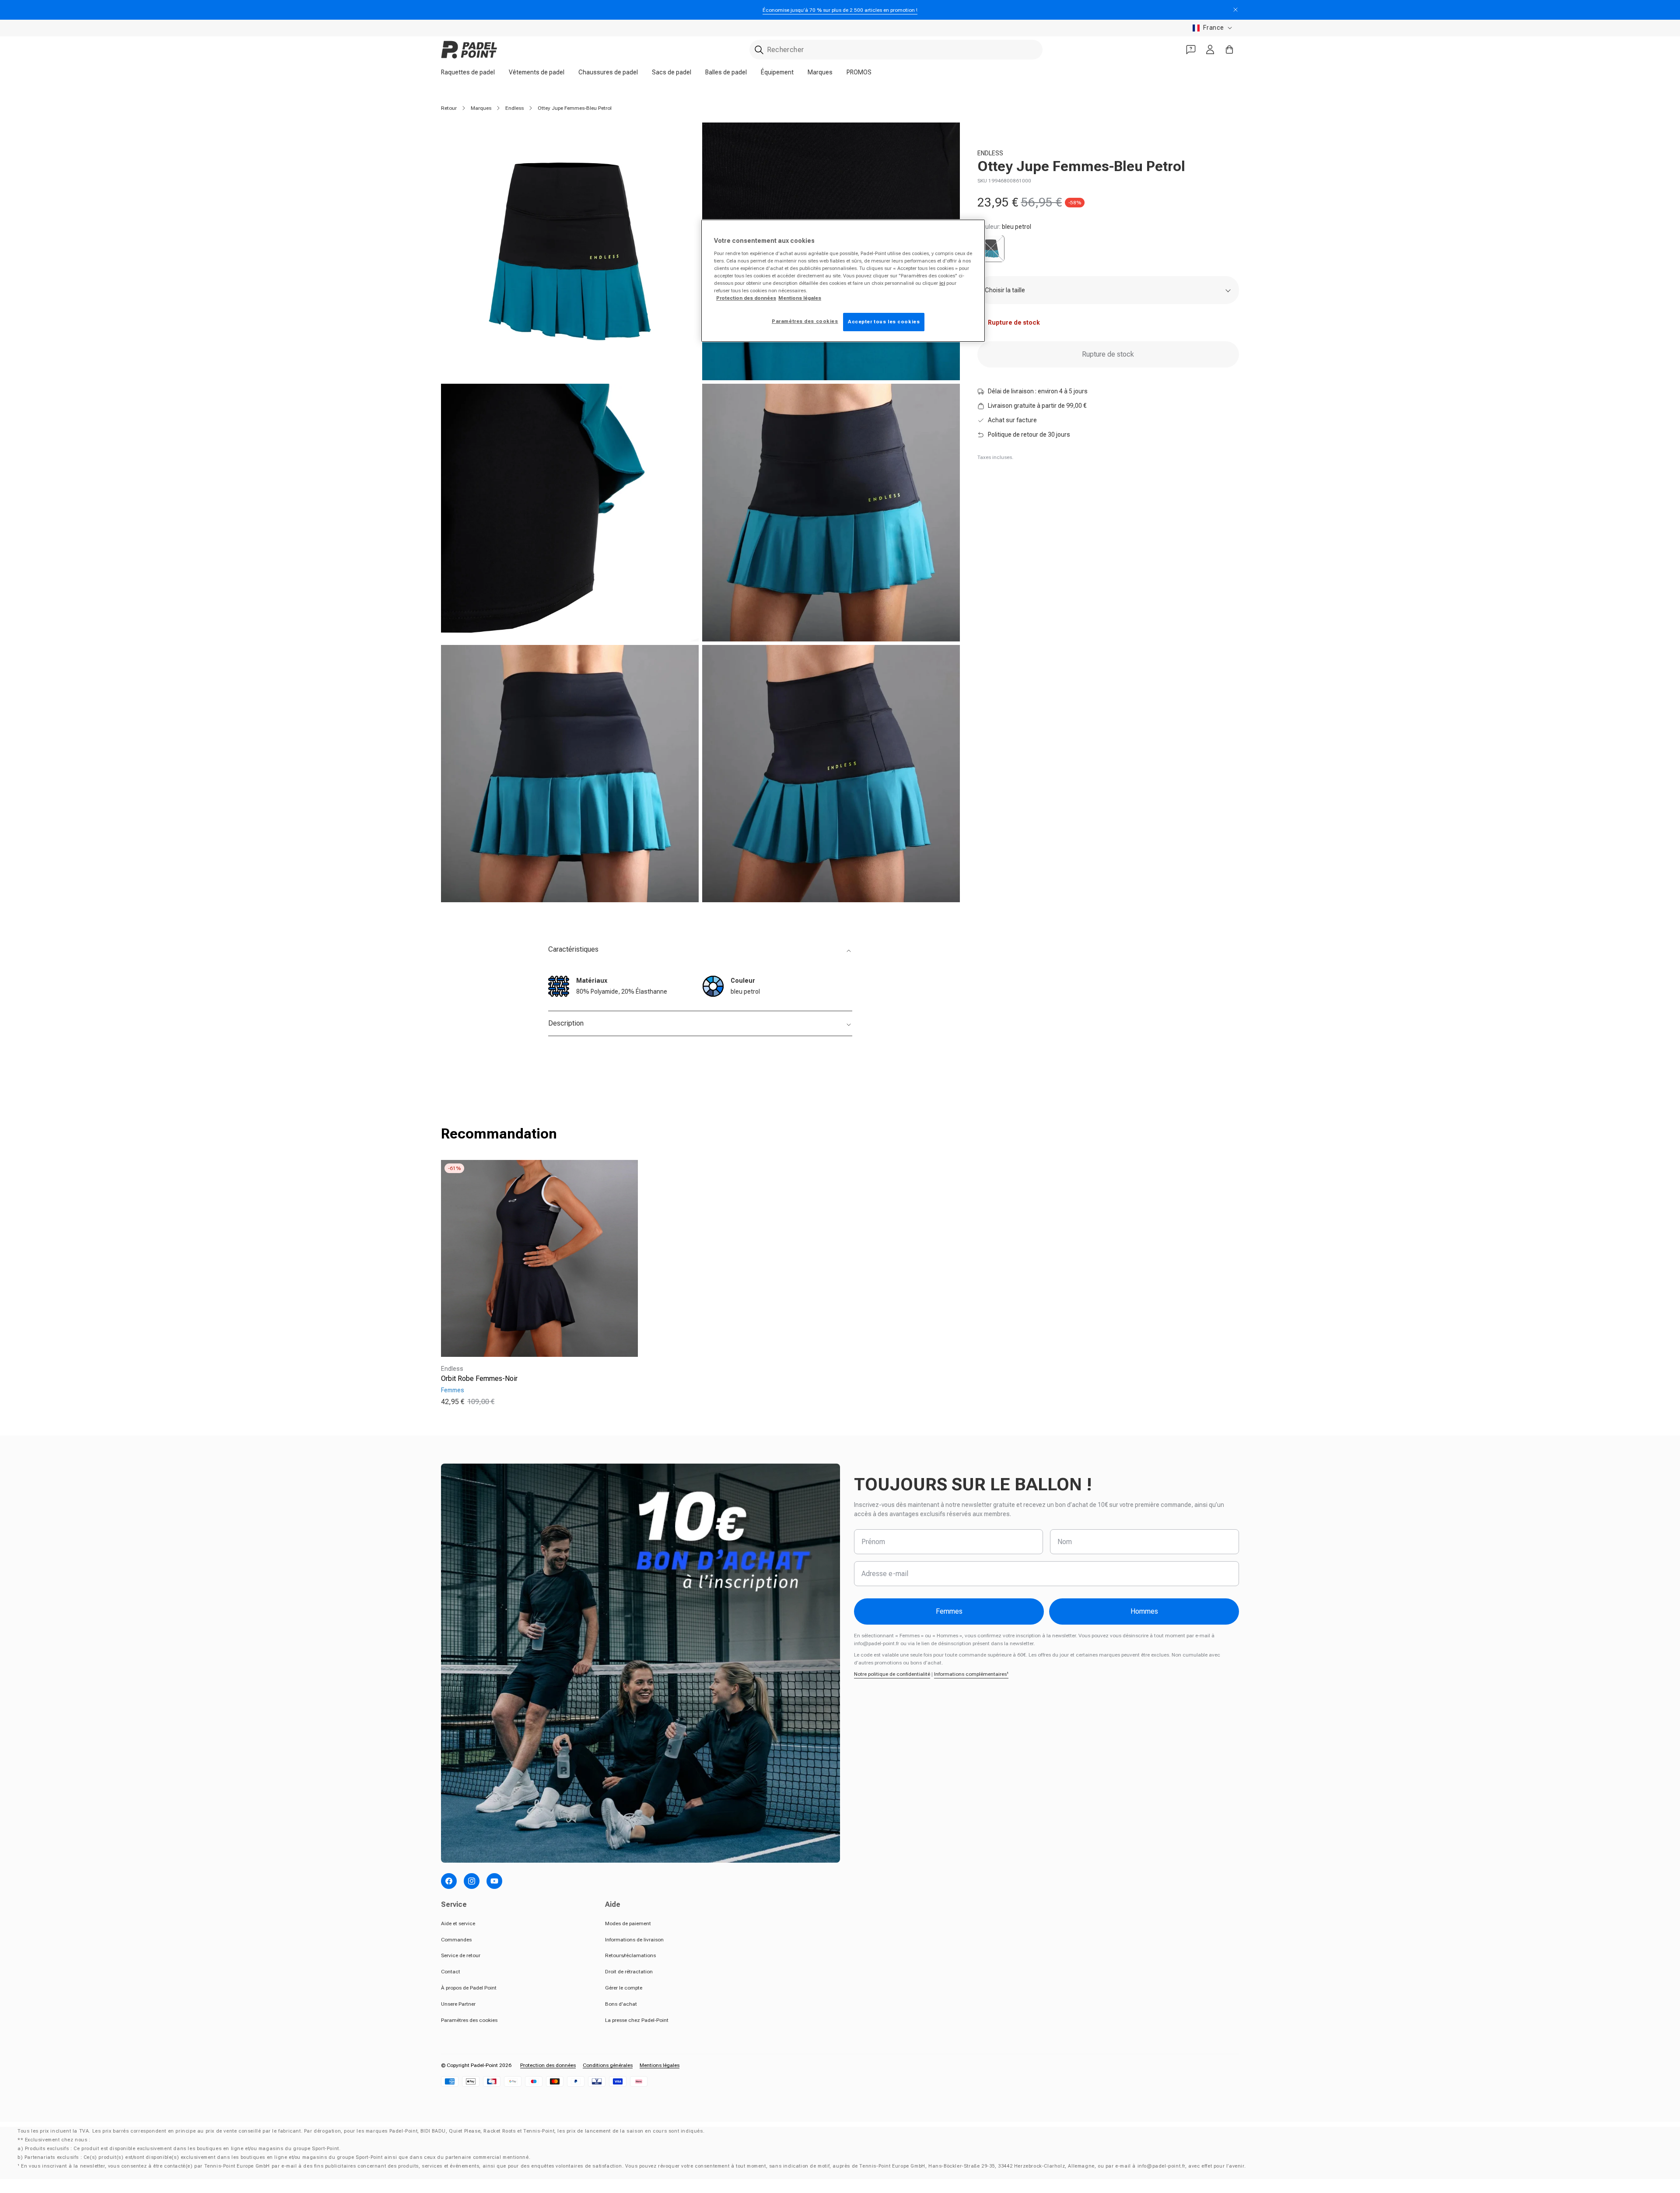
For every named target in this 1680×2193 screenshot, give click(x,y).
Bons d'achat (621, 2004)
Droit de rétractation (629, 1972)
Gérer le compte (624, 1988)
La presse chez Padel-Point (637, 2020)
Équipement (777, 72)
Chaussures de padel (608, 72)
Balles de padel (726, 72)
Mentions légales (660, 2065)
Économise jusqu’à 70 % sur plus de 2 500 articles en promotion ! (840, 10)
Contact (451, 1972)
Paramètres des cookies (469, 2020)
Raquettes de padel (468, 72)
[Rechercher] (759, 50)
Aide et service (458, 1923)
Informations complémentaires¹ (971, 1674)
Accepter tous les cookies (884, 322)
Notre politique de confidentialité (892, 1674)
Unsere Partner (458, 2004)
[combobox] (896, 50)
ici (942, 283)
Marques (820, 72)
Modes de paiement (628, 1923)
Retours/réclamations (630, 1955)
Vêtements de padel (537, 72)
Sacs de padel (672, 72)
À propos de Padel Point (469, 1988)
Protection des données (548, 2065)
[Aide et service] (1191, 49)
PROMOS (859, 72)
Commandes (456, 1940)
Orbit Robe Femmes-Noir (479, 1379)
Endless (514, 108)
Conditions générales (608, 2065)
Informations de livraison (634, 1940)
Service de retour (461, 1955)
